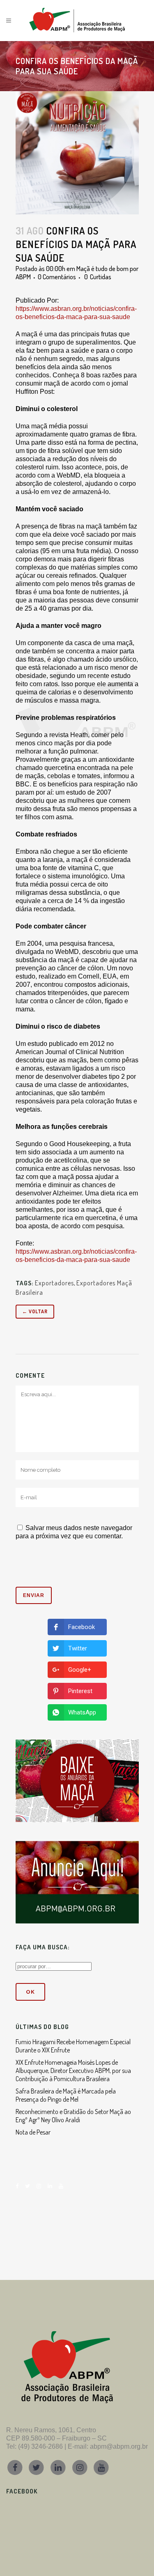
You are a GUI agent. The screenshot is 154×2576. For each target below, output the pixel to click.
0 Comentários (57, 277)
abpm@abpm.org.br (119, 2446)
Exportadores (54, 1283)
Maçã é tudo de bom (102, 269)
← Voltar (35, 1311)
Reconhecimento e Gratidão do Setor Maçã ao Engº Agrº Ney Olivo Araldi (73, 2116)
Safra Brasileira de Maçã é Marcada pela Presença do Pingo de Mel (66, 2095)
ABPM (23, 277)
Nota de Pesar (33, 2132)
